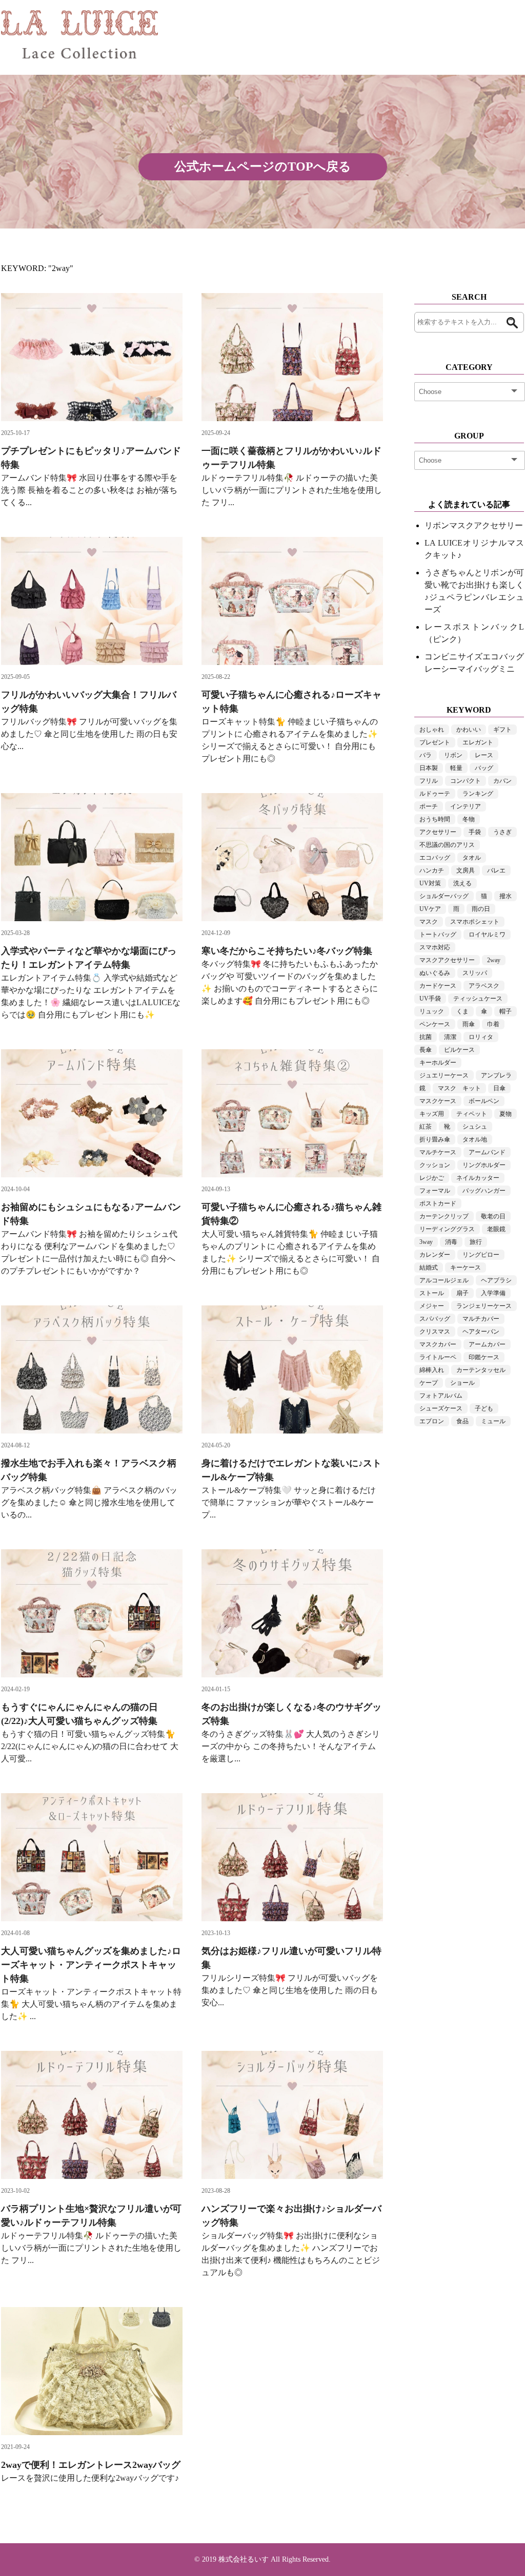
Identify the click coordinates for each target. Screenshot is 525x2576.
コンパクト (466, 781)
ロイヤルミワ (487, 934)
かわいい (469, 730)
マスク (429, 922)
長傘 (426, 1050)
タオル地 (475, 1139)
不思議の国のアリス (447, 845)
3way (426, 1242)
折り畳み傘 (435, 1139)
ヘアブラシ (496, 1280)
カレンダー (435, 1255)
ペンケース (435, 1024)
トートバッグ (438, 934)
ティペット (472, 1114)
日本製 (429, 768)
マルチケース (438, 1152)
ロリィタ (481, 1037)
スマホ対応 (435, 947)
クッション (435, 1165)
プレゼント (435, 742)
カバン (502, 781)
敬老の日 (493, 1216)
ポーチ (429, 806)
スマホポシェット (475, 922)
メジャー (432, 1306)
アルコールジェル (444, 1280)
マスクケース (438, 1101)
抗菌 (426, 1037)
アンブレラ (496, 1075)
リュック (432, 1011)
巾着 (493, 1024)
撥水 (506, 896)
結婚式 (429, 1268)
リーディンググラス (447, 1229)
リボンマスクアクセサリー (474, 525)
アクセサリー (438, 832)
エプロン (432, 1421)
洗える (462, 883)
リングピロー (481, 1255)
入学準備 (493, 1293)
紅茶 (426, 1127)
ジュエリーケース (444, 1075)
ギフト (502, 730)
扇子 (462, 1293)
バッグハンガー (484, 1191)
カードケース (438, 986)
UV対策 (430, 883)
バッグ (484, 768)
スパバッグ (435, 1319)
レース (484, 755)
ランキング (478, 794)
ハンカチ (432, 870)
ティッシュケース (478, 999)
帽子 (506, 1011)
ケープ (429, 1383)
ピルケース (459, 1050)
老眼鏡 (496, 1229)
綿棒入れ (432, 1370)
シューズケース (441, 1408)
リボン (453, 755)
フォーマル (435, 1191)
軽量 (456, 768)
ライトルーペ (438, 1357)
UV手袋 (430, 999)
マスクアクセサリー (447, 960)
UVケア (430, 909)
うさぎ (502, 832)
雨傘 (469, 1024)
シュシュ (475, 1127)
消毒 (451, 1242)
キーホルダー (438, 1063)
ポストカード (438, 1203)
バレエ (496, 870)
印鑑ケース (484, 1357)
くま (462, 1011)
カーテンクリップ (444, 1216)
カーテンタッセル (481, 1370)
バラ (426, 755)
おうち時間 (435, 819)
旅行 (476, 1242)
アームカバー (487, 1344)
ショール (462, 1383)
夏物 (506, 1114)
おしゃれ (432, 730)
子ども (484, 1408)
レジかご (432, 1178)
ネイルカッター (478, 1178)
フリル (429, 781)
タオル (472, 858)
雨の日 (481, 909)
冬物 (469, 819)
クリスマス (435, 1332)
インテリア (466, 806)
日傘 (499, 1088)
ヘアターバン (481, 1332)
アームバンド (487, 1152)
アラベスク (484, 986)
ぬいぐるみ (435, 973)
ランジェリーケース (484, 1306)
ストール (432, 1293)
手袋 (475, 832)
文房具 (466, 870)
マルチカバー (481, 1319)
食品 (462, 1421)
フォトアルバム (441, 1396)
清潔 (450, 1037)
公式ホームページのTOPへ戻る (263, 167)
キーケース (466, 1268)
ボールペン (484, 1101)
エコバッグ (435, 858)
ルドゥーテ (435, 794)
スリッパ (475, 973)
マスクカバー (438, 1344)
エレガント (478, 742)
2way (494, 960)
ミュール (493, 1421)
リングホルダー (484, 1165)
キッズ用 (432, 1114)
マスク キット (459, 1088)
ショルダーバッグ (444, 896)
